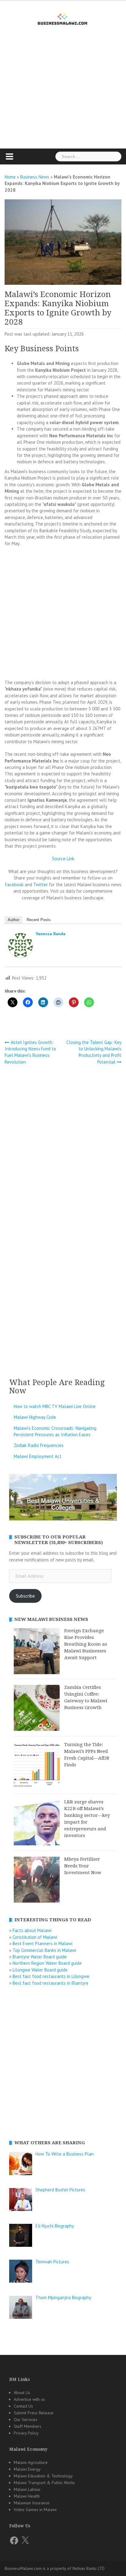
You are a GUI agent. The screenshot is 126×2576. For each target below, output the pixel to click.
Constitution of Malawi (35, 1937)
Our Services (26, 2420)
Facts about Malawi (32, 1930)
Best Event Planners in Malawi (43, 1943)
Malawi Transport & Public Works (44, 2483)
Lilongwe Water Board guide (40, 1970)
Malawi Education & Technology (43, 2476)
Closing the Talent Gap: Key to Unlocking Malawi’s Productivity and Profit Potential (94, 1052)
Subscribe (25, 1596)
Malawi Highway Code (35, 1417)
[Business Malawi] (63, 18)
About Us (22, 2393)
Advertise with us (29, 2399)
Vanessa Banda (51, 934)
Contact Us (23, 2406)
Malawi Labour (27, 2489)
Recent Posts (39, 920)
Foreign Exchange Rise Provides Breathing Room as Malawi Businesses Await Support (86, 1644)
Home (10, 177)
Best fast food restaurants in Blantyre (50, 1983)
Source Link (63, 859)
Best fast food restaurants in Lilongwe (51, 1976)
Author (13, 920)
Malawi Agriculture (31, 2462)
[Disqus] (63, 1151)
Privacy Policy (26, 2433)
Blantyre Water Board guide (40, 1957)
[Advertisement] (63, 98)
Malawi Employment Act (38, 1456)
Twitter (41, 885)
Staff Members (28, 2426)
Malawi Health (27, 2496)
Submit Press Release (34, 2413)
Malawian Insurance (32, 2503)
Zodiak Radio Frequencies (39, 1445)
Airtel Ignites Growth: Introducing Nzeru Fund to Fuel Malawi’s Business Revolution (30, 1052)
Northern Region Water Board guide (47, 1963)
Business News (35, 177)
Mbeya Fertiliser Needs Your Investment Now (83, 1866)
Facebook (14, 885)
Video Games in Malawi (35, 2510)
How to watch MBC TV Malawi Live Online (55, 1406)
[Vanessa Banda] (20, 946)
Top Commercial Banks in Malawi (44, 1950)
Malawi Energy (27, 2469)
